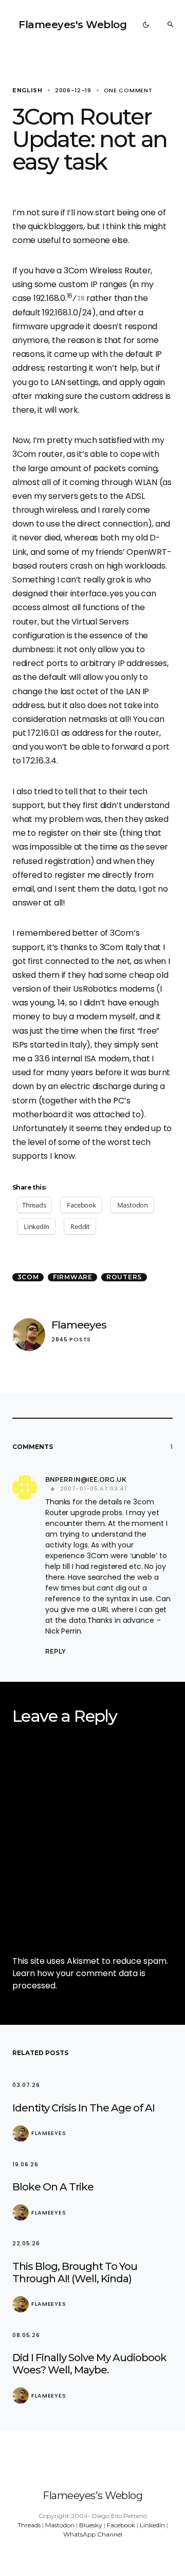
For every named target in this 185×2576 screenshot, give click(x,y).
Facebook (121, 2525)
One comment (128, 90)
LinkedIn (152, 2525)
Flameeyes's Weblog (72, 25)
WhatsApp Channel (93, 2534)
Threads (29, 2525)
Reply (55, 1651)
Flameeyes (79, 1325)
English (27, 90)
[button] (146, 25)
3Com (28, 1277)
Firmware (73, 1277)
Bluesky (91, 2525)
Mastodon (60, 2525)
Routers (124, 1277)
